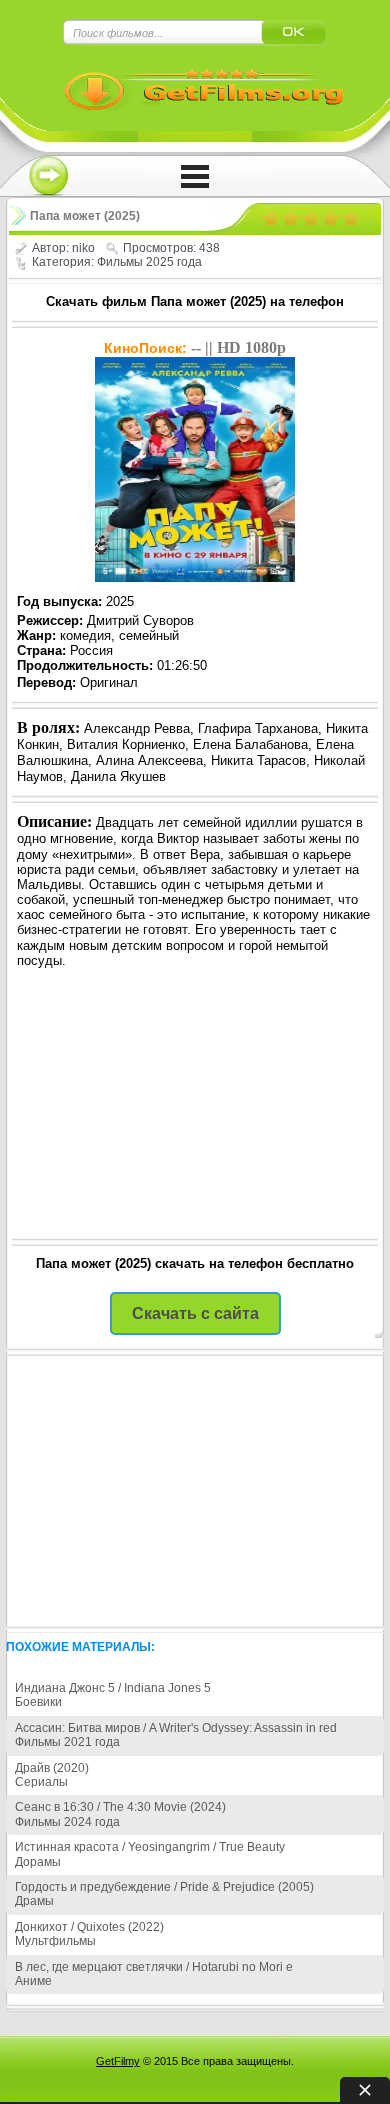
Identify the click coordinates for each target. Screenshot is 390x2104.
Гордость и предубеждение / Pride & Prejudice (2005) (164, 1887)
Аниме (33, 1981)
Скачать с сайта (195, 1313)
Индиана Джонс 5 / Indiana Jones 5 (113, 1688)
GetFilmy (118, 2061)
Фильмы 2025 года (149, 262)
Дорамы (38, 1862)
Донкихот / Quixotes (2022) (89, 1927)
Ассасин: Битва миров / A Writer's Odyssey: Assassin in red (176, 1728)
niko (83, 248)
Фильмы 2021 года (67, 1742)
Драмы (34, 1901)
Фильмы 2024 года (67, 1822)
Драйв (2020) (52, 1768)
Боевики (38, 1702)
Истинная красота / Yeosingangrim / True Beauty (150, 1847)
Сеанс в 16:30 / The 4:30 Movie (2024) (120, 1807)
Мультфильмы (55, 1941)
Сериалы (41, 1782)
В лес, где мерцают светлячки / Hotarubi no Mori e (154, 1967)
